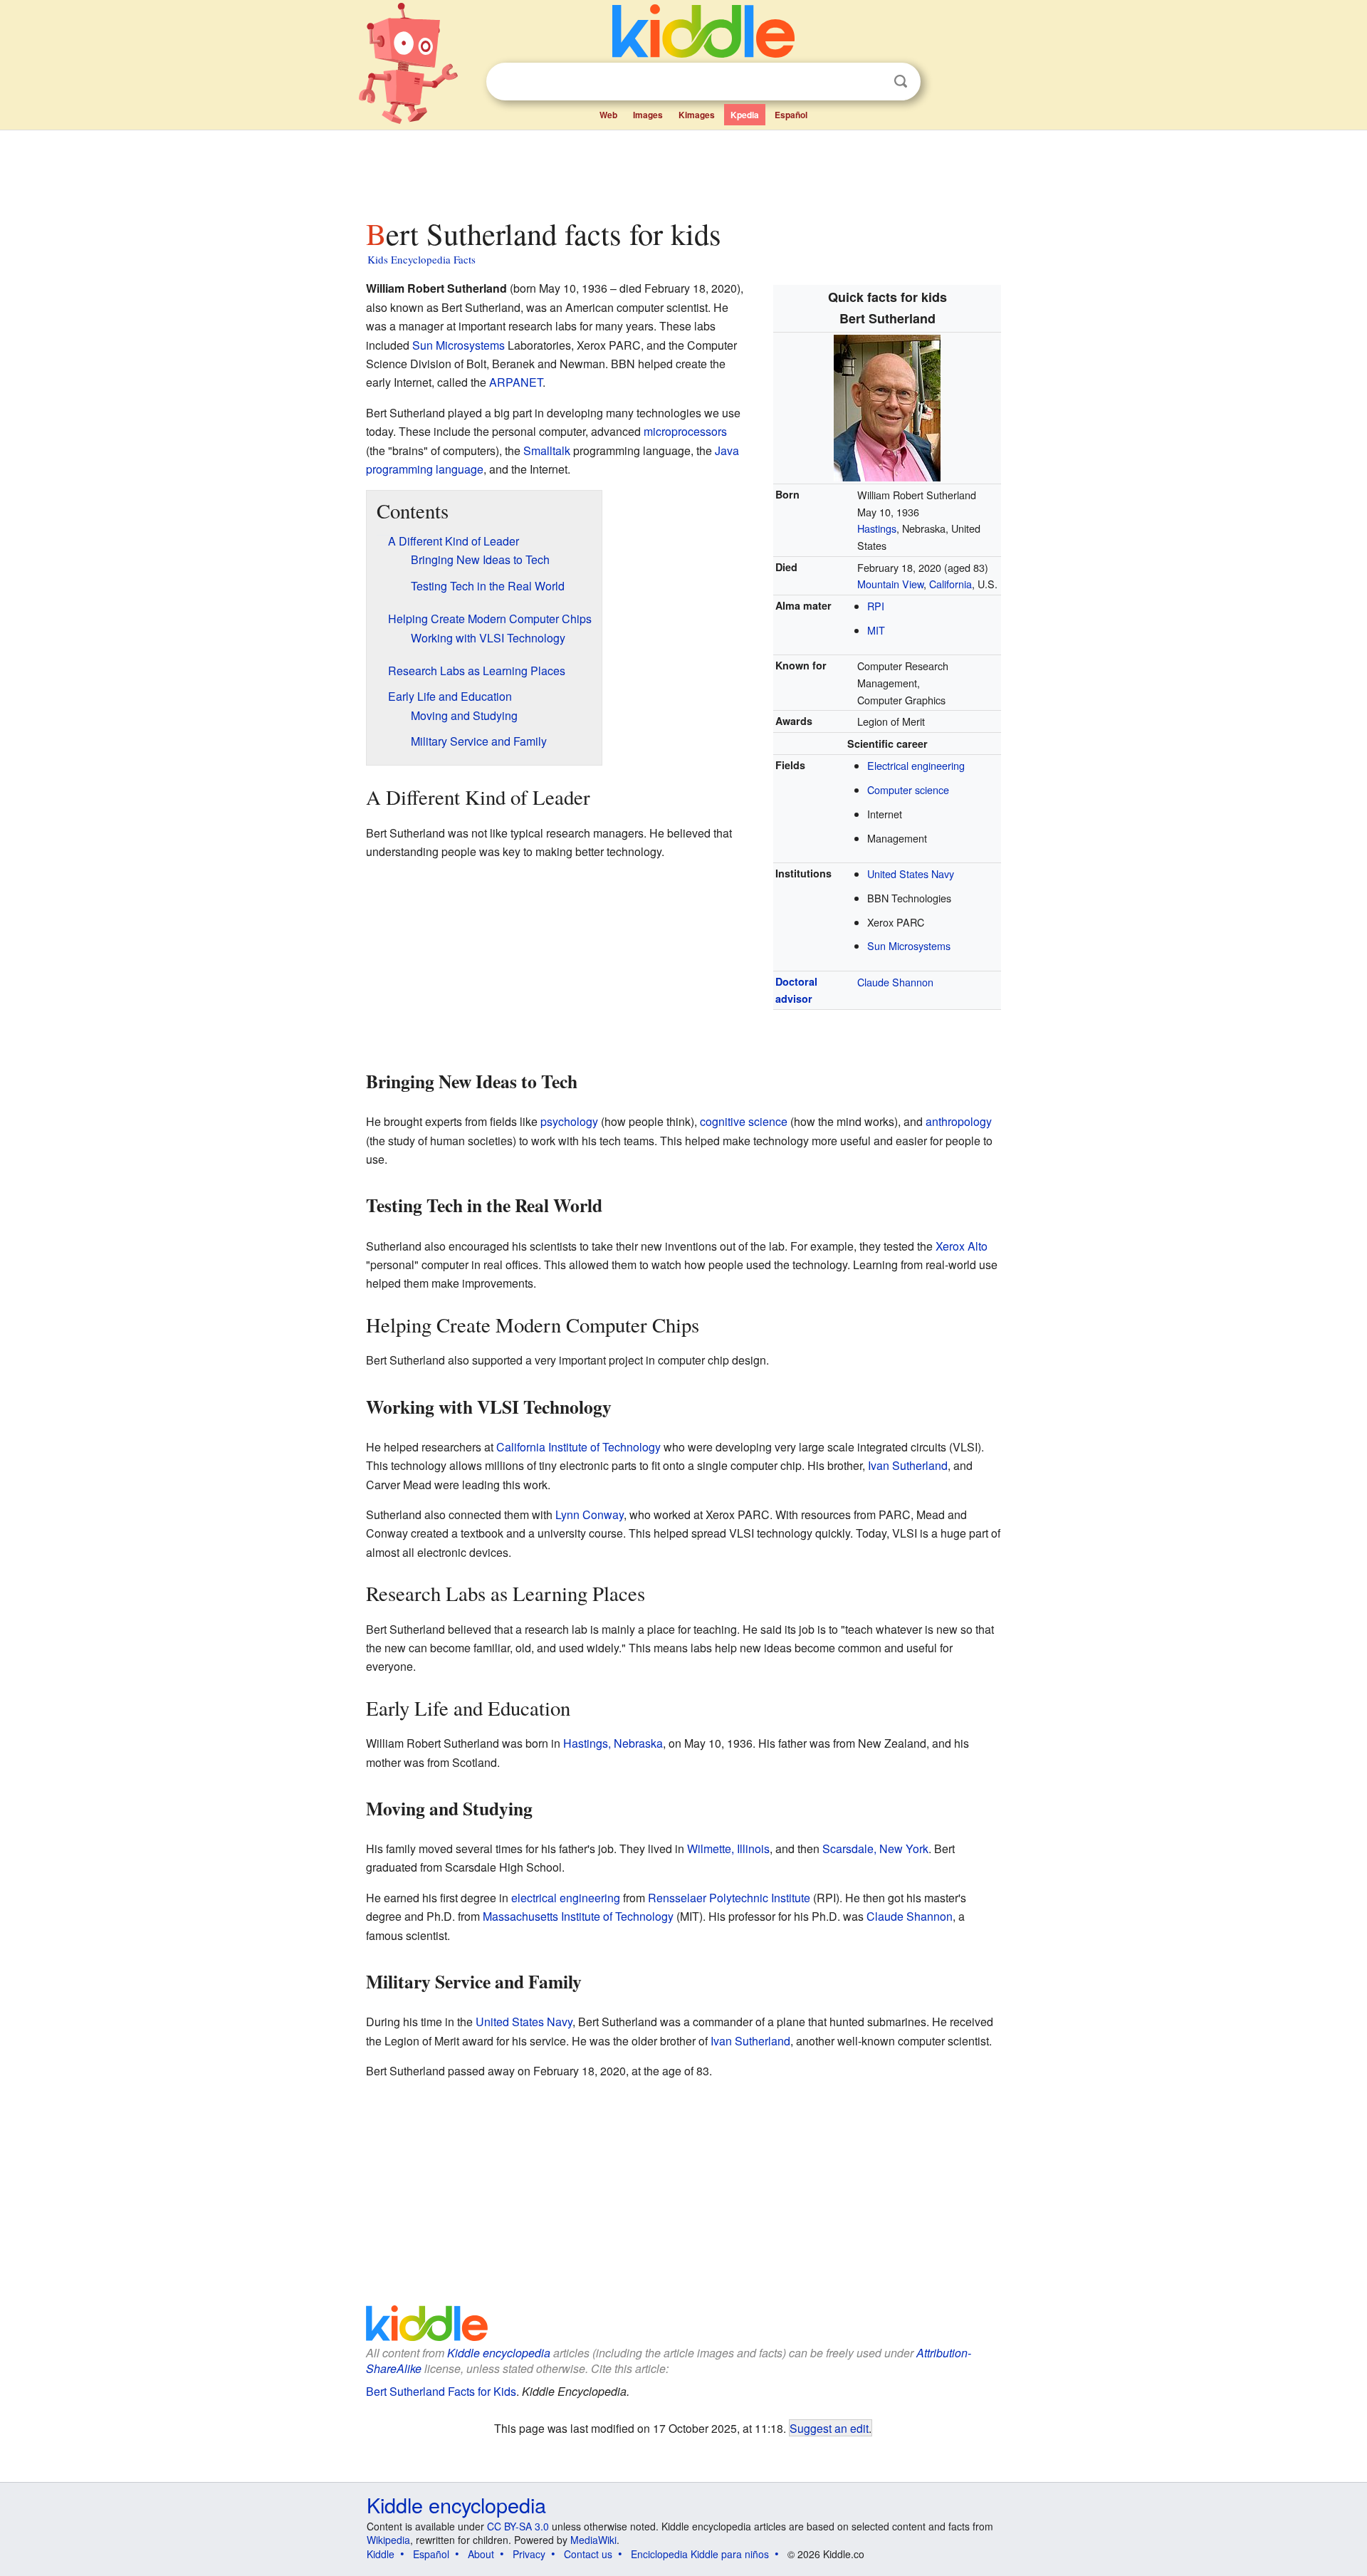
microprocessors (685, 431)
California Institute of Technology (578, 1447)
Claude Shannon (895, 982)
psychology (569, 1121)
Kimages (697, 115)
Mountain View (890, 584)
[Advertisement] (683, 170)
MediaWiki (593, 2540)
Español (791, 115)
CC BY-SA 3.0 (518, 2526)
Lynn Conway (590, 1514)
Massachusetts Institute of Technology (578, 1916)
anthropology (959, 1121)
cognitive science (744, 1121)
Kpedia (745, 115)
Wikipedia (388, 2540)
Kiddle (381, 2554)
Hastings (877, 528)
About (481, 2554)
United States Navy (911, 874)
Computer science (908, 789)
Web (608, 115)
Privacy (529, 2554)
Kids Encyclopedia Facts (421, 259)
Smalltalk (547, 450)
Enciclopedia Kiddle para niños (700, 2554)
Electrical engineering (916, 765)
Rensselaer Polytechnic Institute (729, 1898)
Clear (871, 82)
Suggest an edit (829, 2428)
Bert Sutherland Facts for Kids (441, 2391)
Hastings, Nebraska (613, 1743)
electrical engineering (566, 1898)
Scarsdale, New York (875, 1848)
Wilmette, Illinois (728, 1848)
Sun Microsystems (909, 945)
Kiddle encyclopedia (499, 2353)
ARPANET (516, 382)
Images (648, 115)
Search (901, 82)
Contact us (588, 2554)
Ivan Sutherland (908, 1465)
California (950, 584)
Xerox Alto (962, 1246)
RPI (876, 606)
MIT (876, 630)
